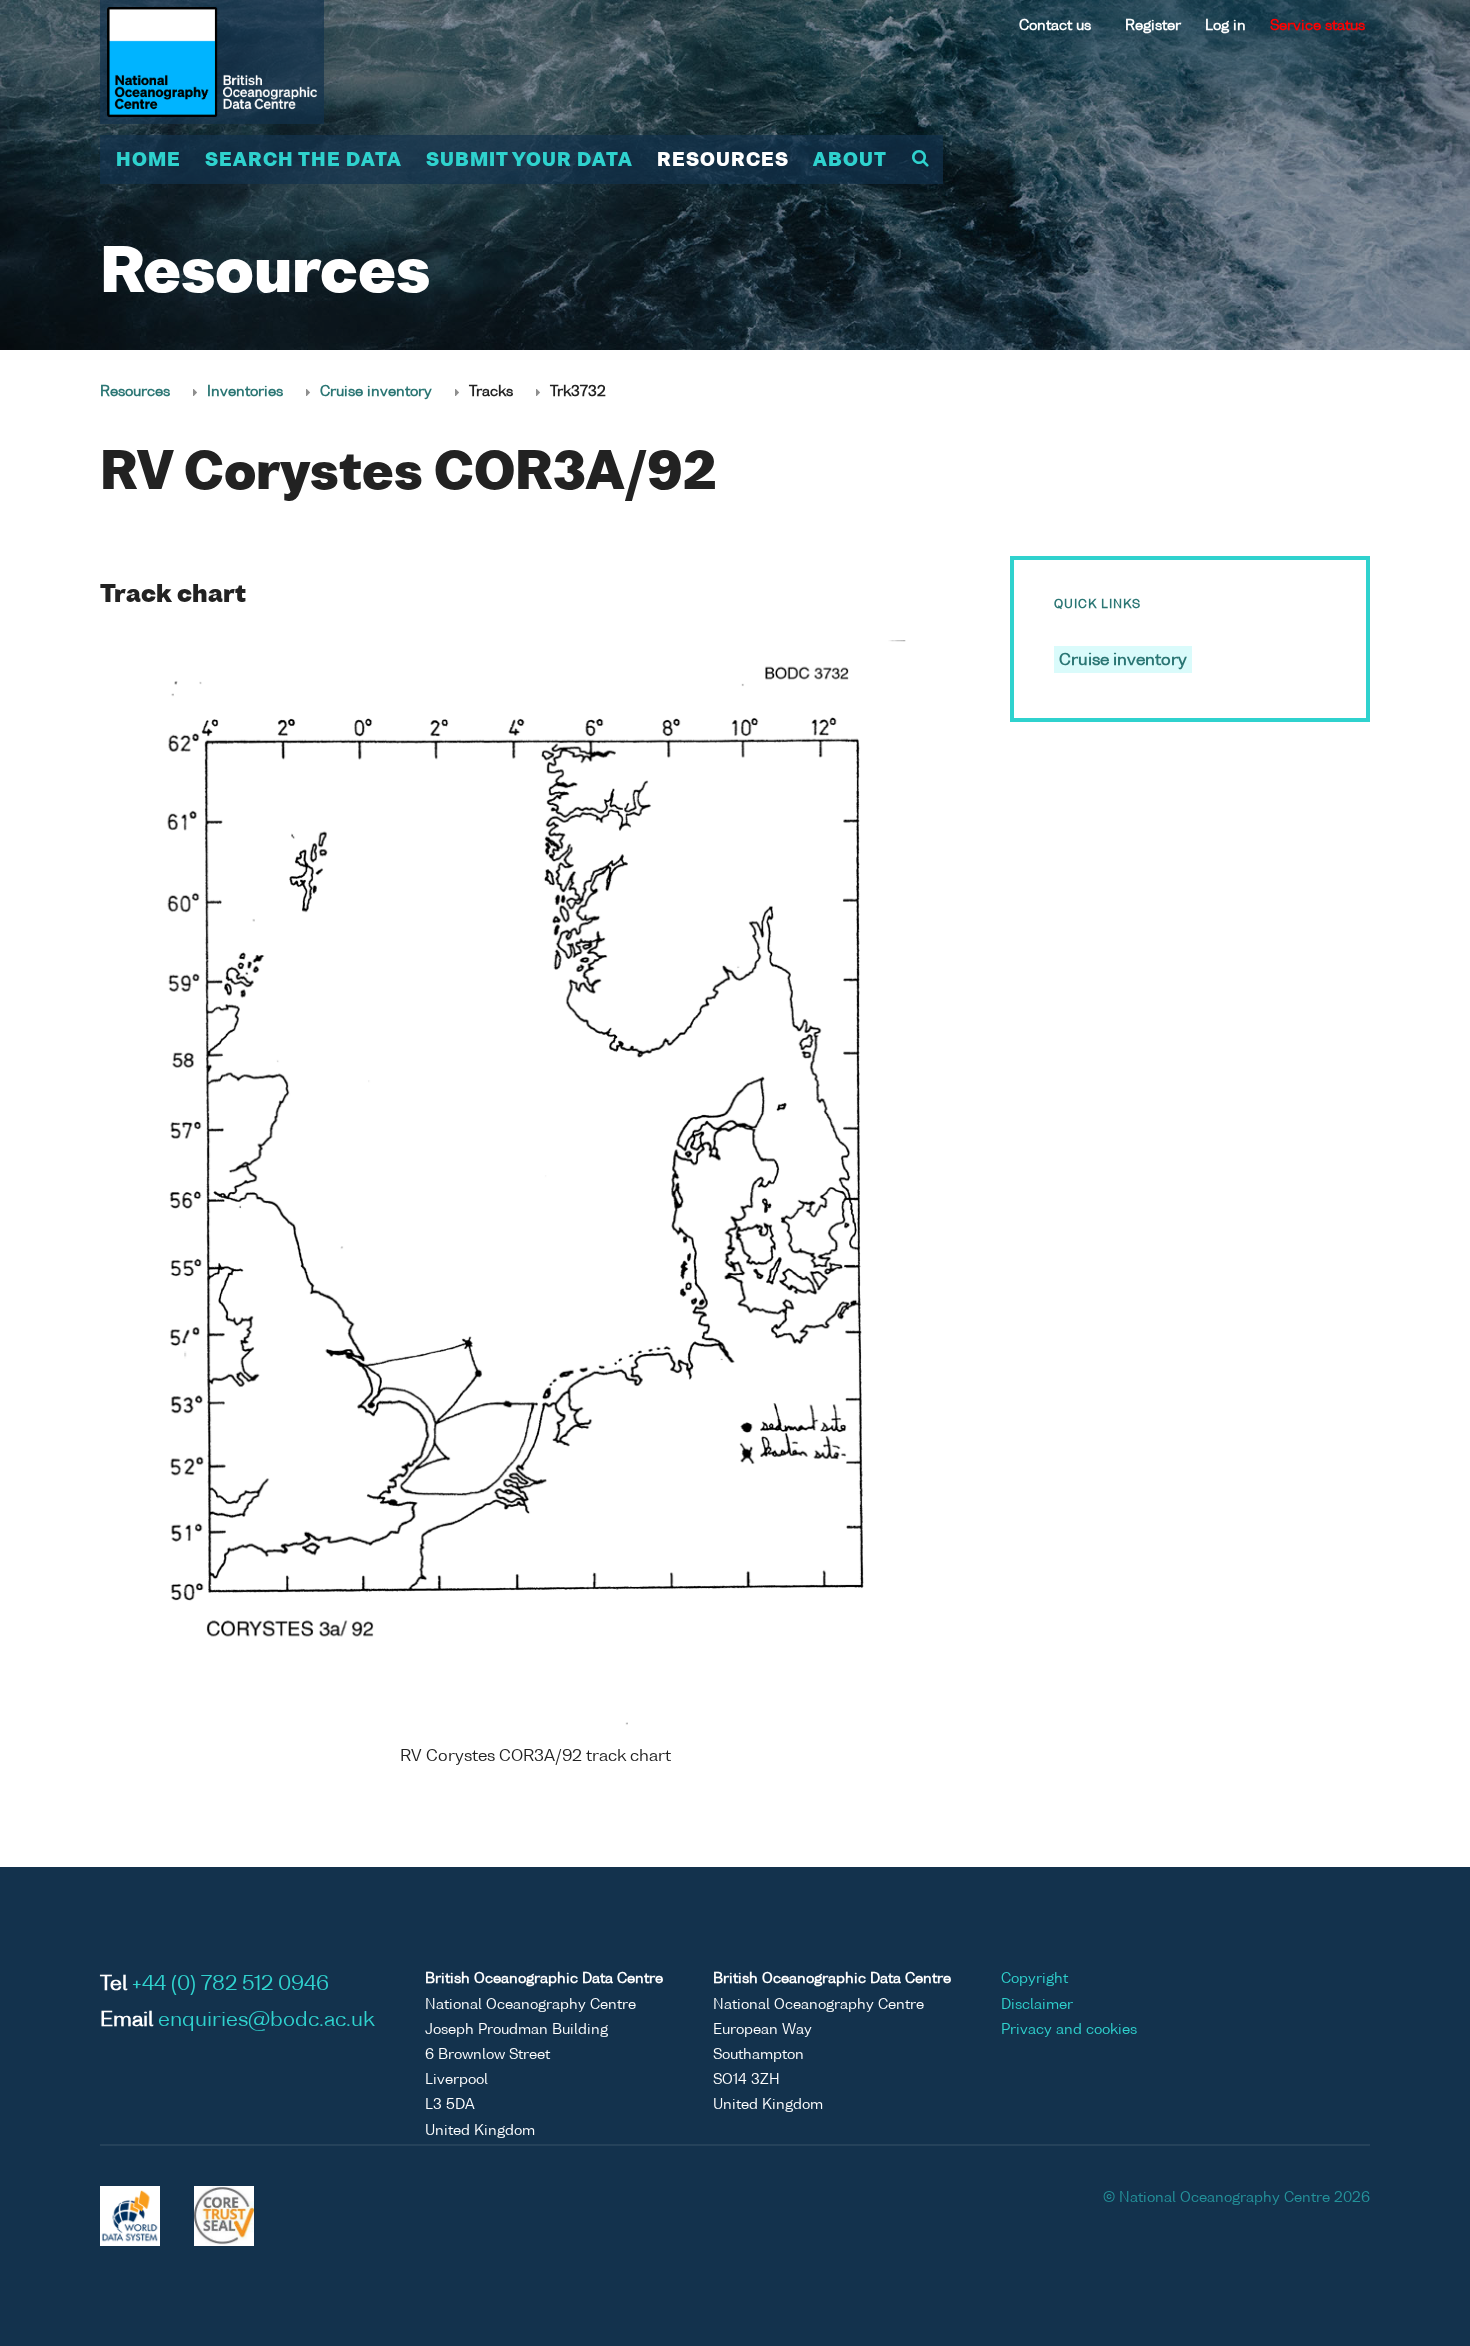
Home (148, 161)
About (850, 161)
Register (1153, 26)
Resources (723, 161)
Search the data (303, 161)
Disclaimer (1037, 2005)
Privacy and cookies (1069, 2030)
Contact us (1055, 26)
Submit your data (529, 161)
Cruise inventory (376, 392)
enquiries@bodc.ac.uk (266, 2021)
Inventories (245, 392)
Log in (1225, 26)
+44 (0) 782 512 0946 (230, 1985)
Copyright (1034, 1979)
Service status (1317, 26)
